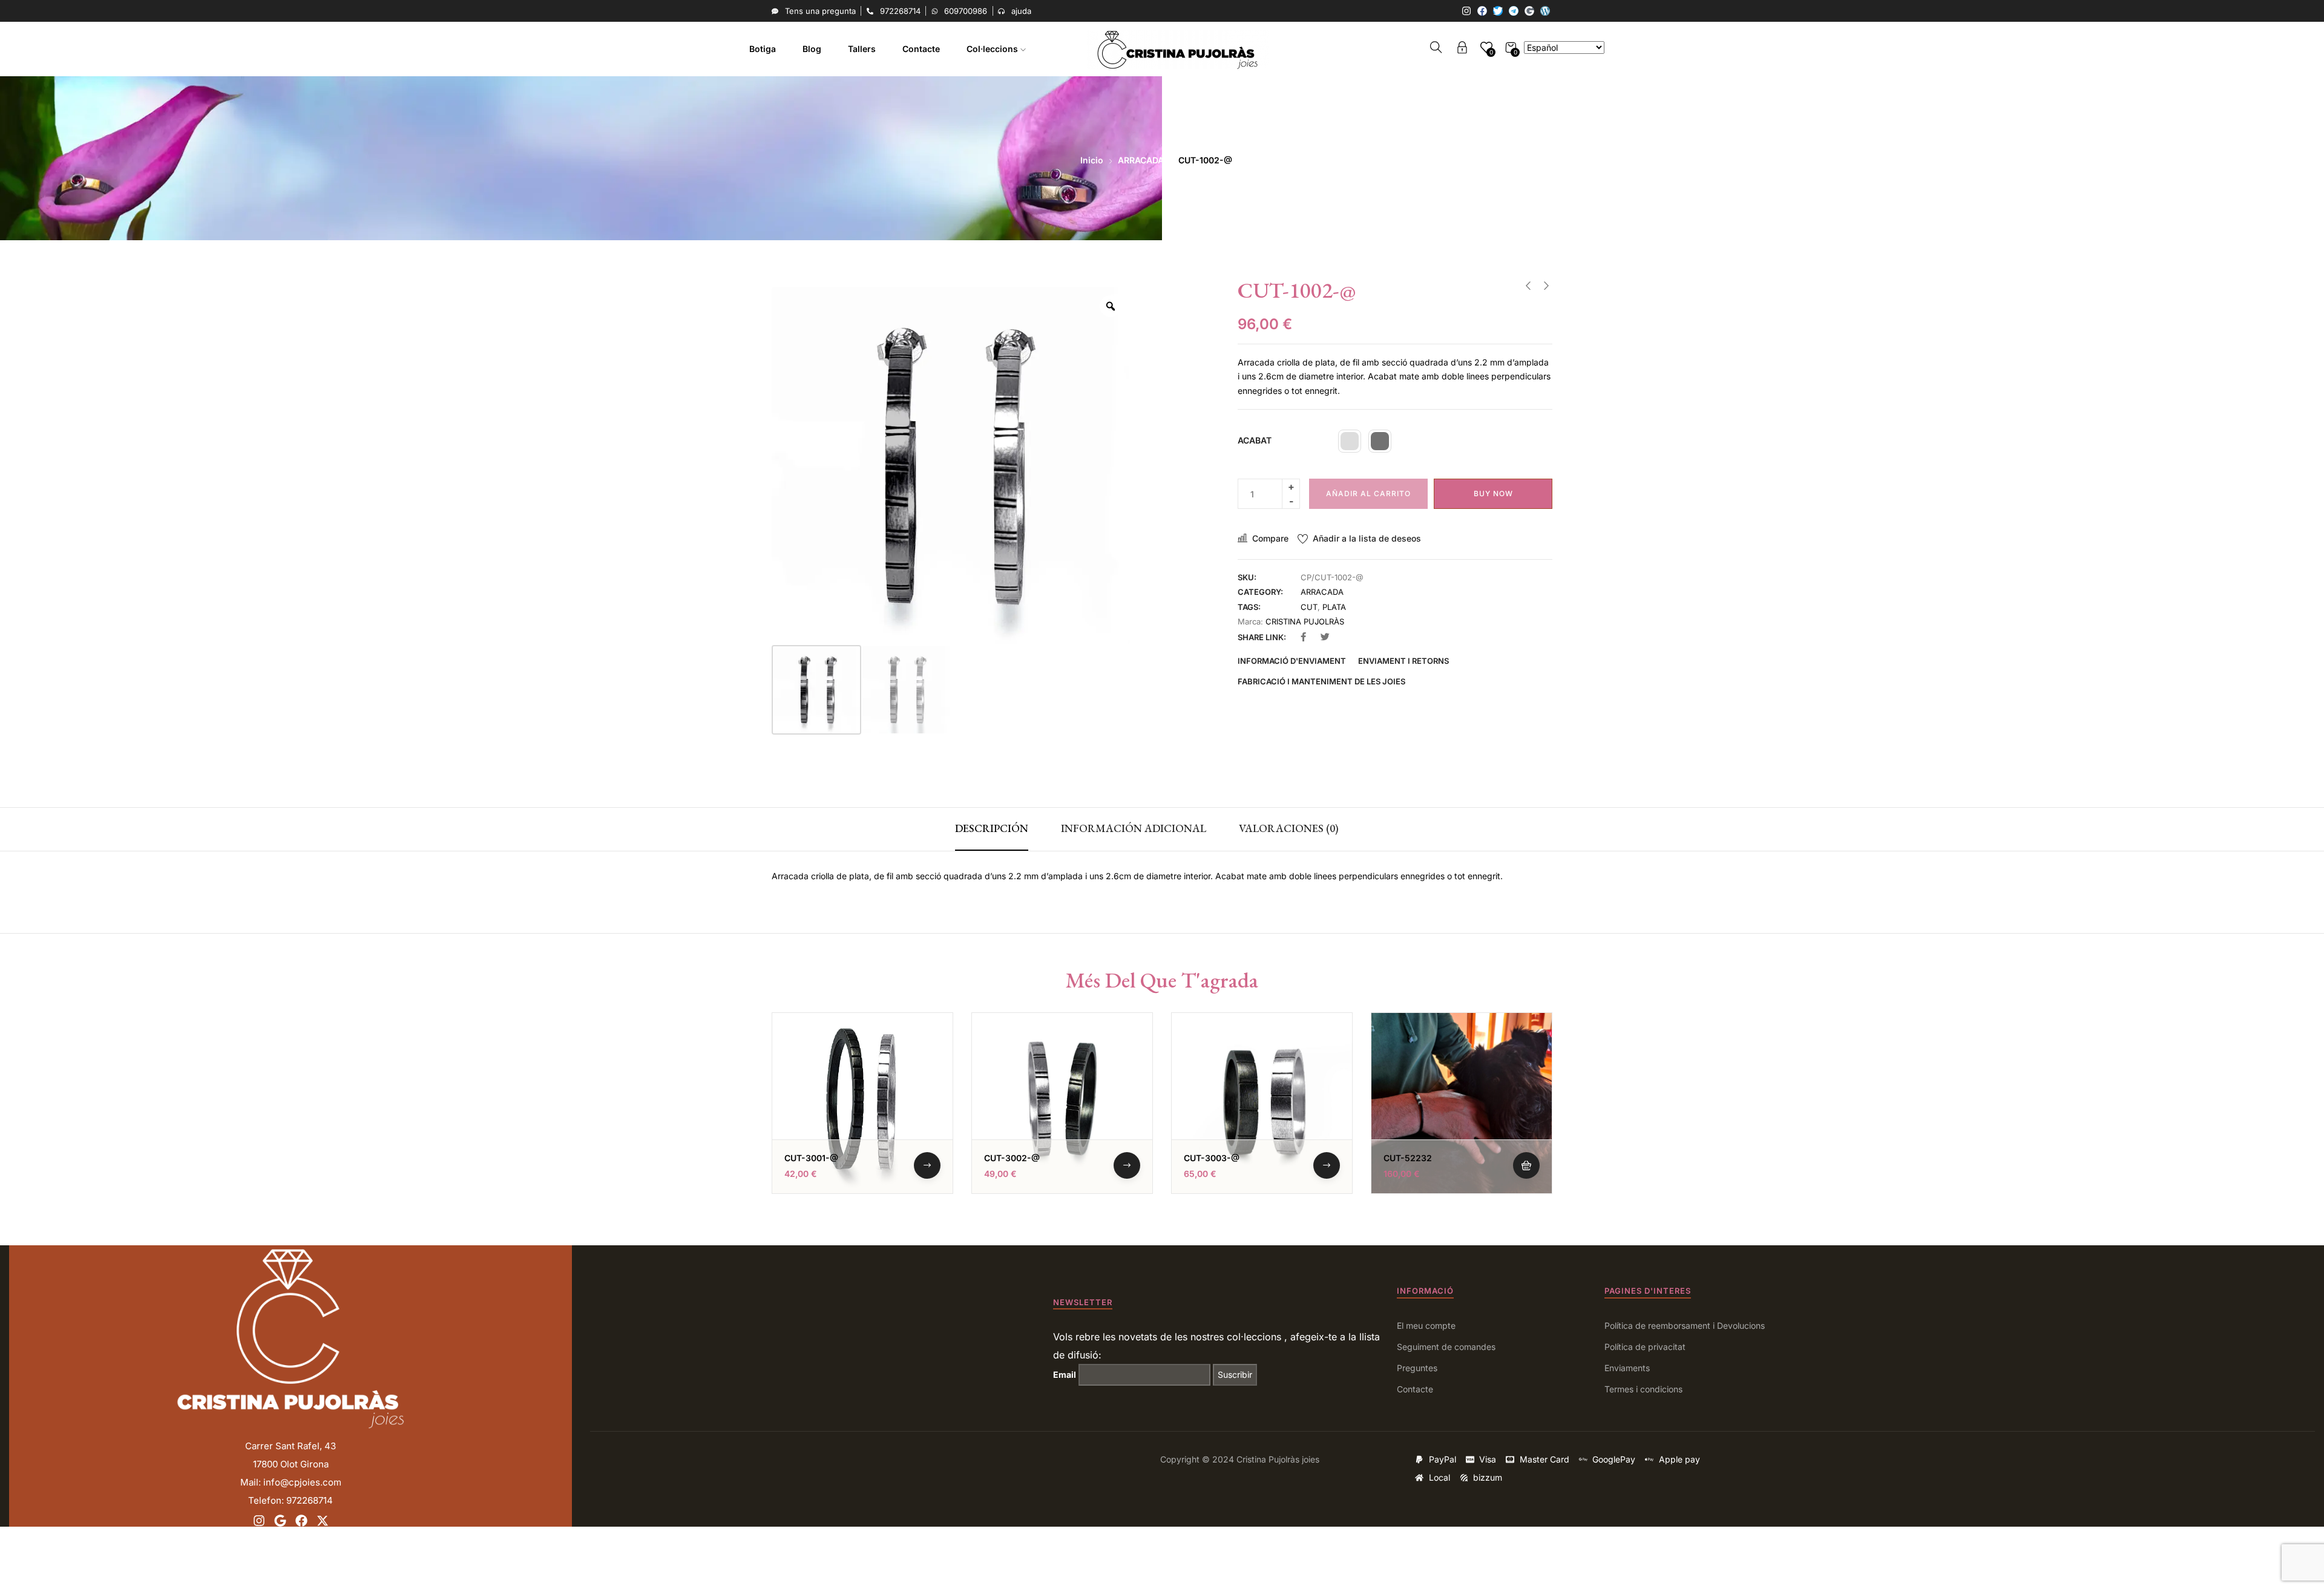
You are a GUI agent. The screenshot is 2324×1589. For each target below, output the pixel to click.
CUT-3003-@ (1212, 1158)
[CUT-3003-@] (1262, 1103)
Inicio (1092, 160)
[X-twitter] (323, 1521)
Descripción (992, 828)
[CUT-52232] (1462, 1103)
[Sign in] (1462, 49)
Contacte (921, 49)
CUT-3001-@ (811, 1158)
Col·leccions (993, 49)
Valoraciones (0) (1289, 828)
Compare (1270, 538)
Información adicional (1134, 828)
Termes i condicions (1643, 1389)
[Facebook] (1482, 11)
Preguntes (1417, 1368)
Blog (812, 49)
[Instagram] (1466, 11)
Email (1065, 1374)
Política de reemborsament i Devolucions (1685, 1325)
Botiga (763, 49)
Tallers (862, 49)
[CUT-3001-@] (862, 1103)
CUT (1309, 607)
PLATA (1334, 607)
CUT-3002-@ (1012, 1158)
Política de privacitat (1645, 1347)
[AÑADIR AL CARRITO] (1526, 1165)
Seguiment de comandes (1446, 1347)
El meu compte (1426, 1325)
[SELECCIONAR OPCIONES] (927, 1165)
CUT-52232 (1408, 1158)
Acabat (1255, 440)
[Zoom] (1111, 306)
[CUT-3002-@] (1062, 1103)
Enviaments (1627, 1368)
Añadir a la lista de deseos (1367, 538)
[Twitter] (1498, 11)
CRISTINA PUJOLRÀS (1305, 621)
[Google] (1529, 11)
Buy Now (1493, 493)
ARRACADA (1141, 160)
